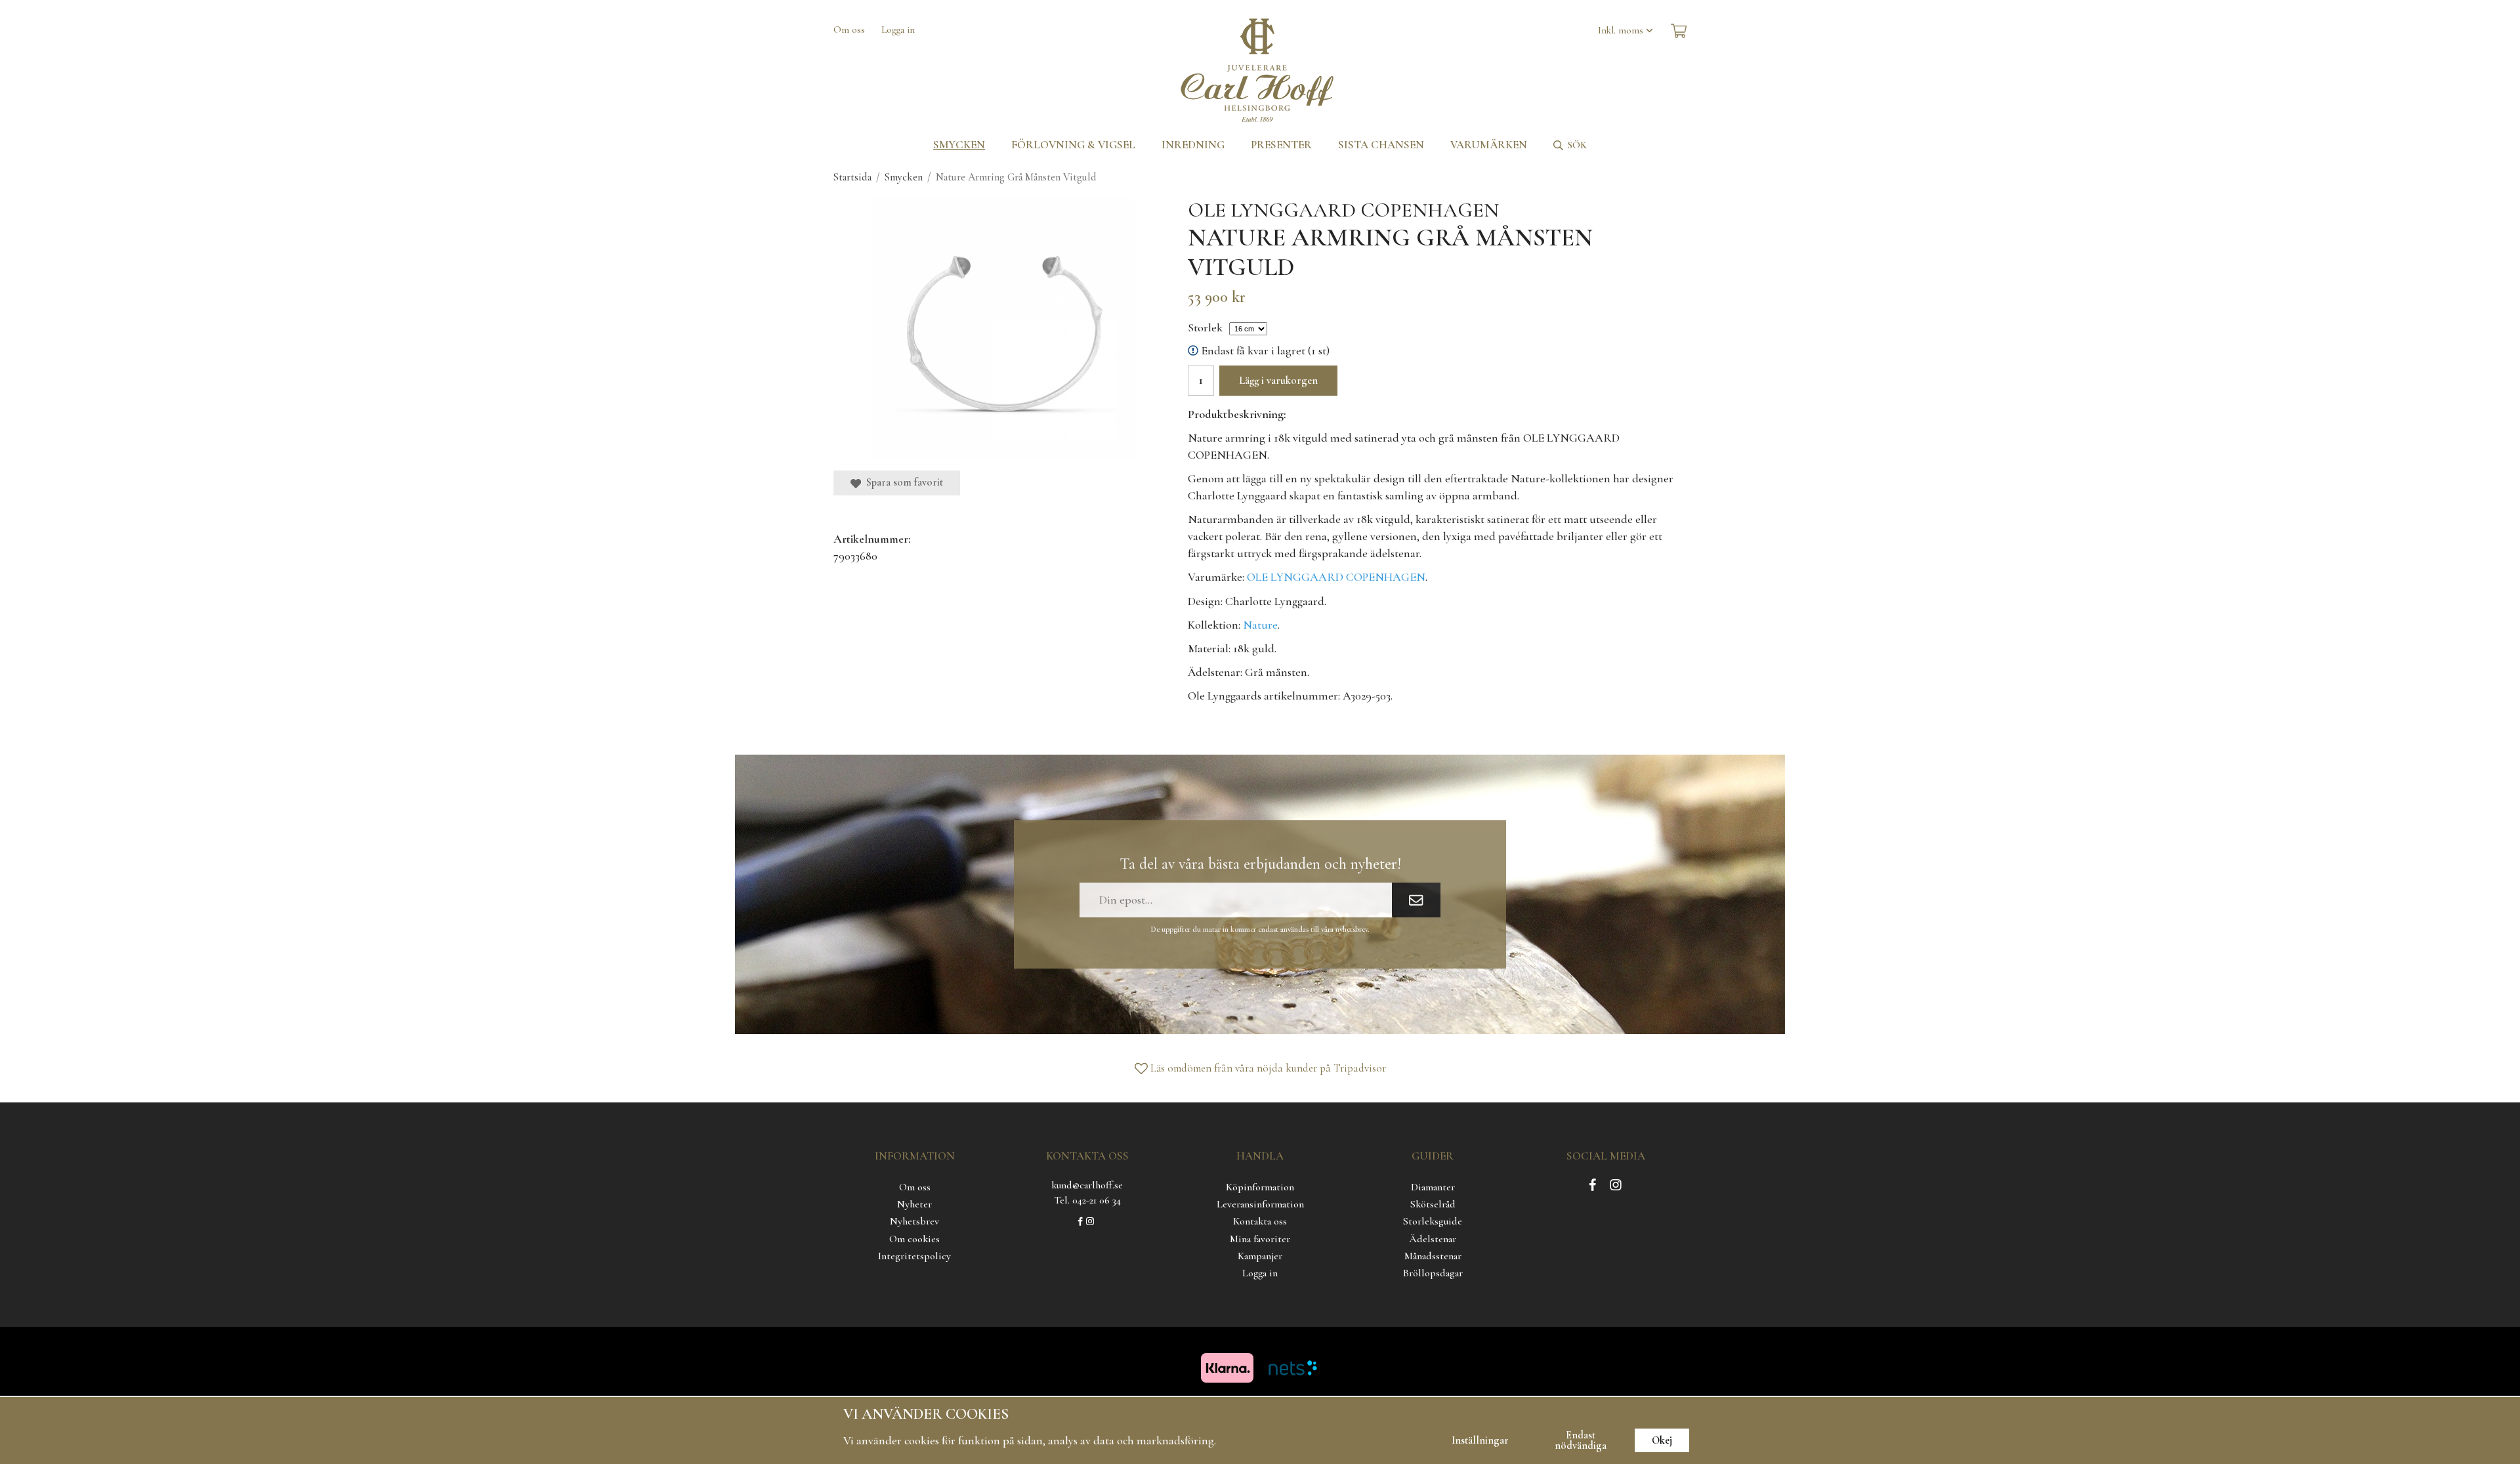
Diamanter (1433, 1187)
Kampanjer (1260, 1256)
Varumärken (1489, 145)
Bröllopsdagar (1433, 1273)
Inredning (1193, 145)
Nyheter (914, 1204)
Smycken (959, 145)
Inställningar (1480, 1440)
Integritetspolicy (914, 1256)
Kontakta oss (1260, 1221)
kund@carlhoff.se (1087, 1185)
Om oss (849, 30)
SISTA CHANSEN (1381, 145)
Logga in (898, 30)
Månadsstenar (1433, 1256)
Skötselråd (1433, 1204)
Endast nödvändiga (1581, 1440)
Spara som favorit (902, 482)
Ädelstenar (1433, 1239)
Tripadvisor (1360, 1068)
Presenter (1281, 145)
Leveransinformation (1260, 1204)
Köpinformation (1260, 1187)
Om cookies (914, 1239)
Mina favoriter (1260, 1239)
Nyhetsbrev (914, 1221)
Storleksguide (1433, 1221)
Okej (1662, 1440)
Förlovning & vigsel (1073, 145)
